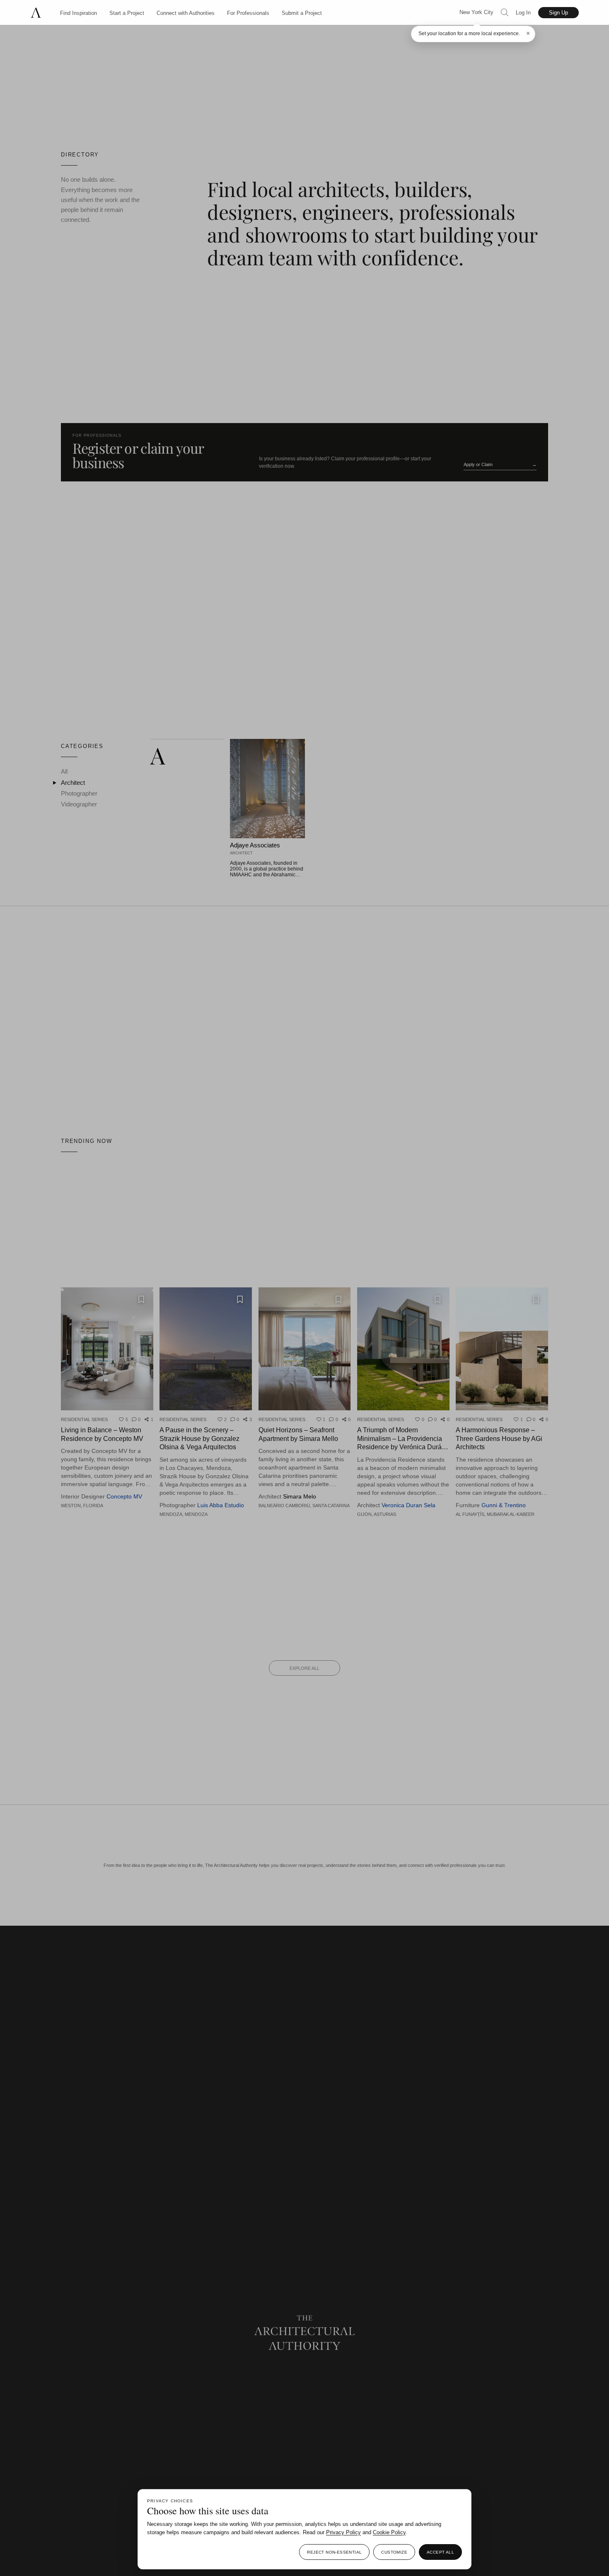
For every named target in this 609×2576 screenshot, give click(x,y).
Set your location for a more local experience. (469, 34)
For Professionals (248, 13)
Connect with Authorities (186, 13)
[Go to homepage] (40, 13)
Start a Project (127, 13)
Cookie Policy (389, 2532)
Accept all (440, 2552)
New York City (476, 12)
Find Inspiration (79, 13)
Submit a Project (302, 13)
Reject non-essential (334, 2552)
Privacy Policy (343, 2532)
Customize (394, 2552)
